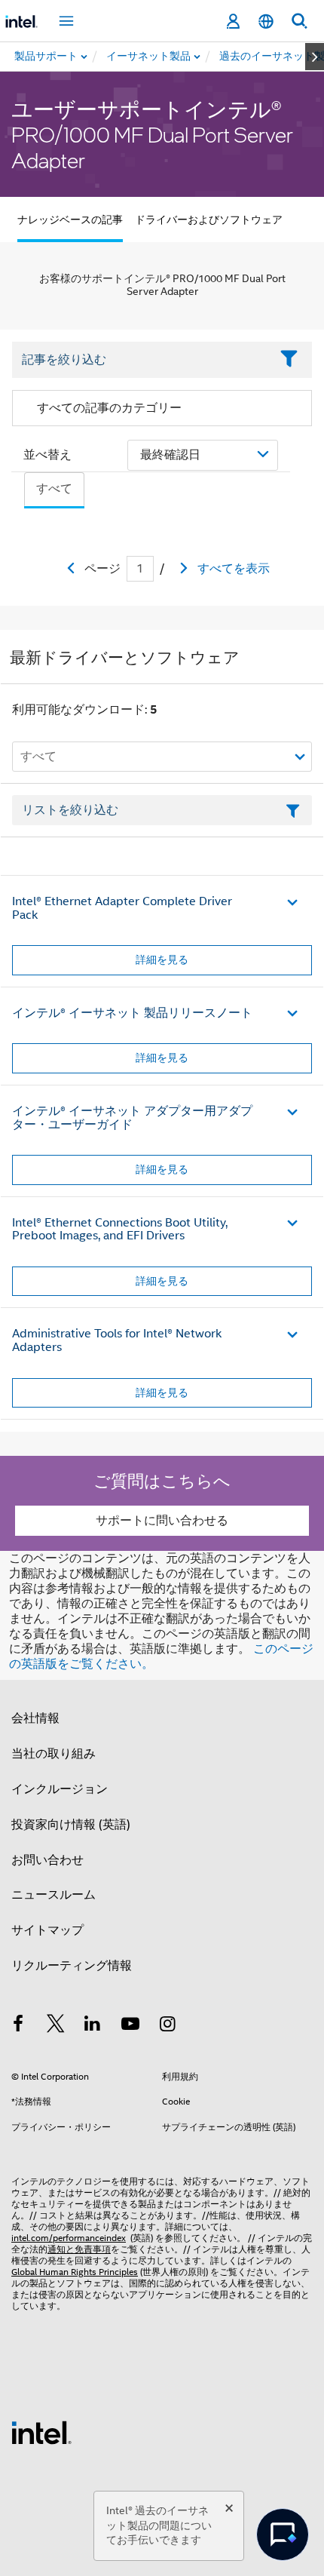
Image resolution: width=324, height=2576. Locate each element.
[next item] (315, 57)
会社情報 (35, 1718)
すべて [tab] (54, 489)
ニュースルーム (53, 1895)
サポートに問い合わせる (162, 1521)
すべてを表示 (234, 569)
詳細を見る (162, 959)
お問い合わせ (47, 1860)
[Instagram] (167, 2026)
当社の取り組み (53, 1754)
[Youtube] (130, 2026)
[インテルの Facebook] (18, 2026)
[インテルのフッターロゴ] (41, 2432)
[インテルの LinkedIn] (93, 2026)
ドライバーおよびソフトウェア (209, 220)
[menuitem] (149, 57)
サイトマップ (47, 1930)
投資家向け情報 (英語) (71, 1825)
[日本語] (266, 21)
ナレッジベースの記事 (70, 220)
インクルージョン (60, 1789)
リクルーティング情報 (72, 1966)
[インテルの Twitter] (56, 2026)
